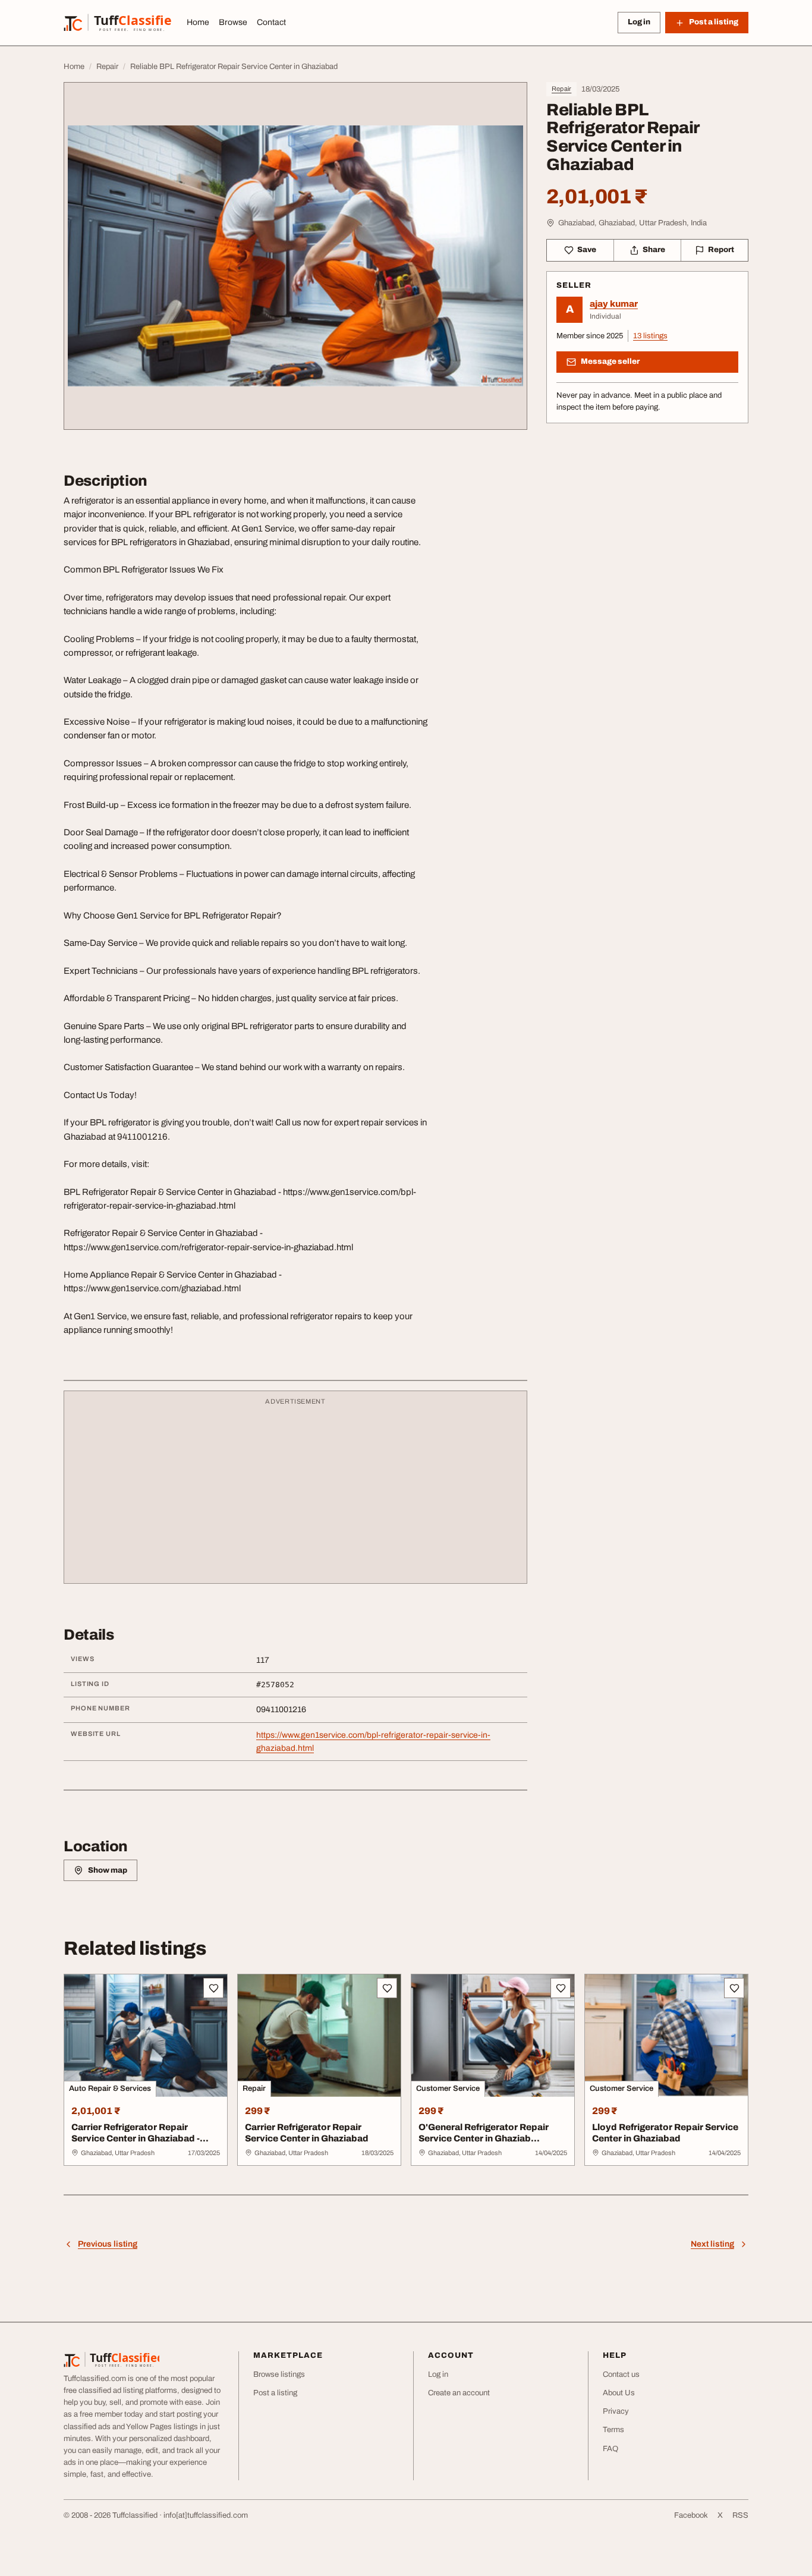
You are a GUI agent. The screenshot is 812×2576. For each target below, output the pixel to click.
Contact (271, 22)
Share (654, 250)
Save (587, 250)
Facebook (691, 2515)
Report (721, 250)
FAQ (610, 2449)
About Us (619, 2393)
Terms (613, 2430)
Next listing (712, 2244)
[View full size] (295, 256)
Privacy (616, 2411)
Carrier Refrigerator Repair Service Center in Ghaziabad (307, 2133)
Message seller (610, 361)
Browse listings (279, 2374)
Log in (639, 22)
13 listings (650, 336)
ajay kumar (614, 304)
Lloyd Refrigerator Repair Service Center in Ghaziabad (665, 2133)
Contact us (621, 2374)
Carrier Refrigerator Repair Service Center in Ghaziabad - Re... (136, 2138)
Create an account (459, 2393)
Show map (108, 1870)
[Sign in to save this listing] (213, 1988)
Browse (233, 22)
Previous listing (108, 2244)
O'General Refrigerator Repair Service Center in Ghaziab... (484, 2133)
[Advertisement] (295, 1493)
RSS (740, 2515)
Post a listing (275, 2393)
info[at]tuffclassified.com (206, 2515)
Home (198, 22)
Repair (561, 89)
